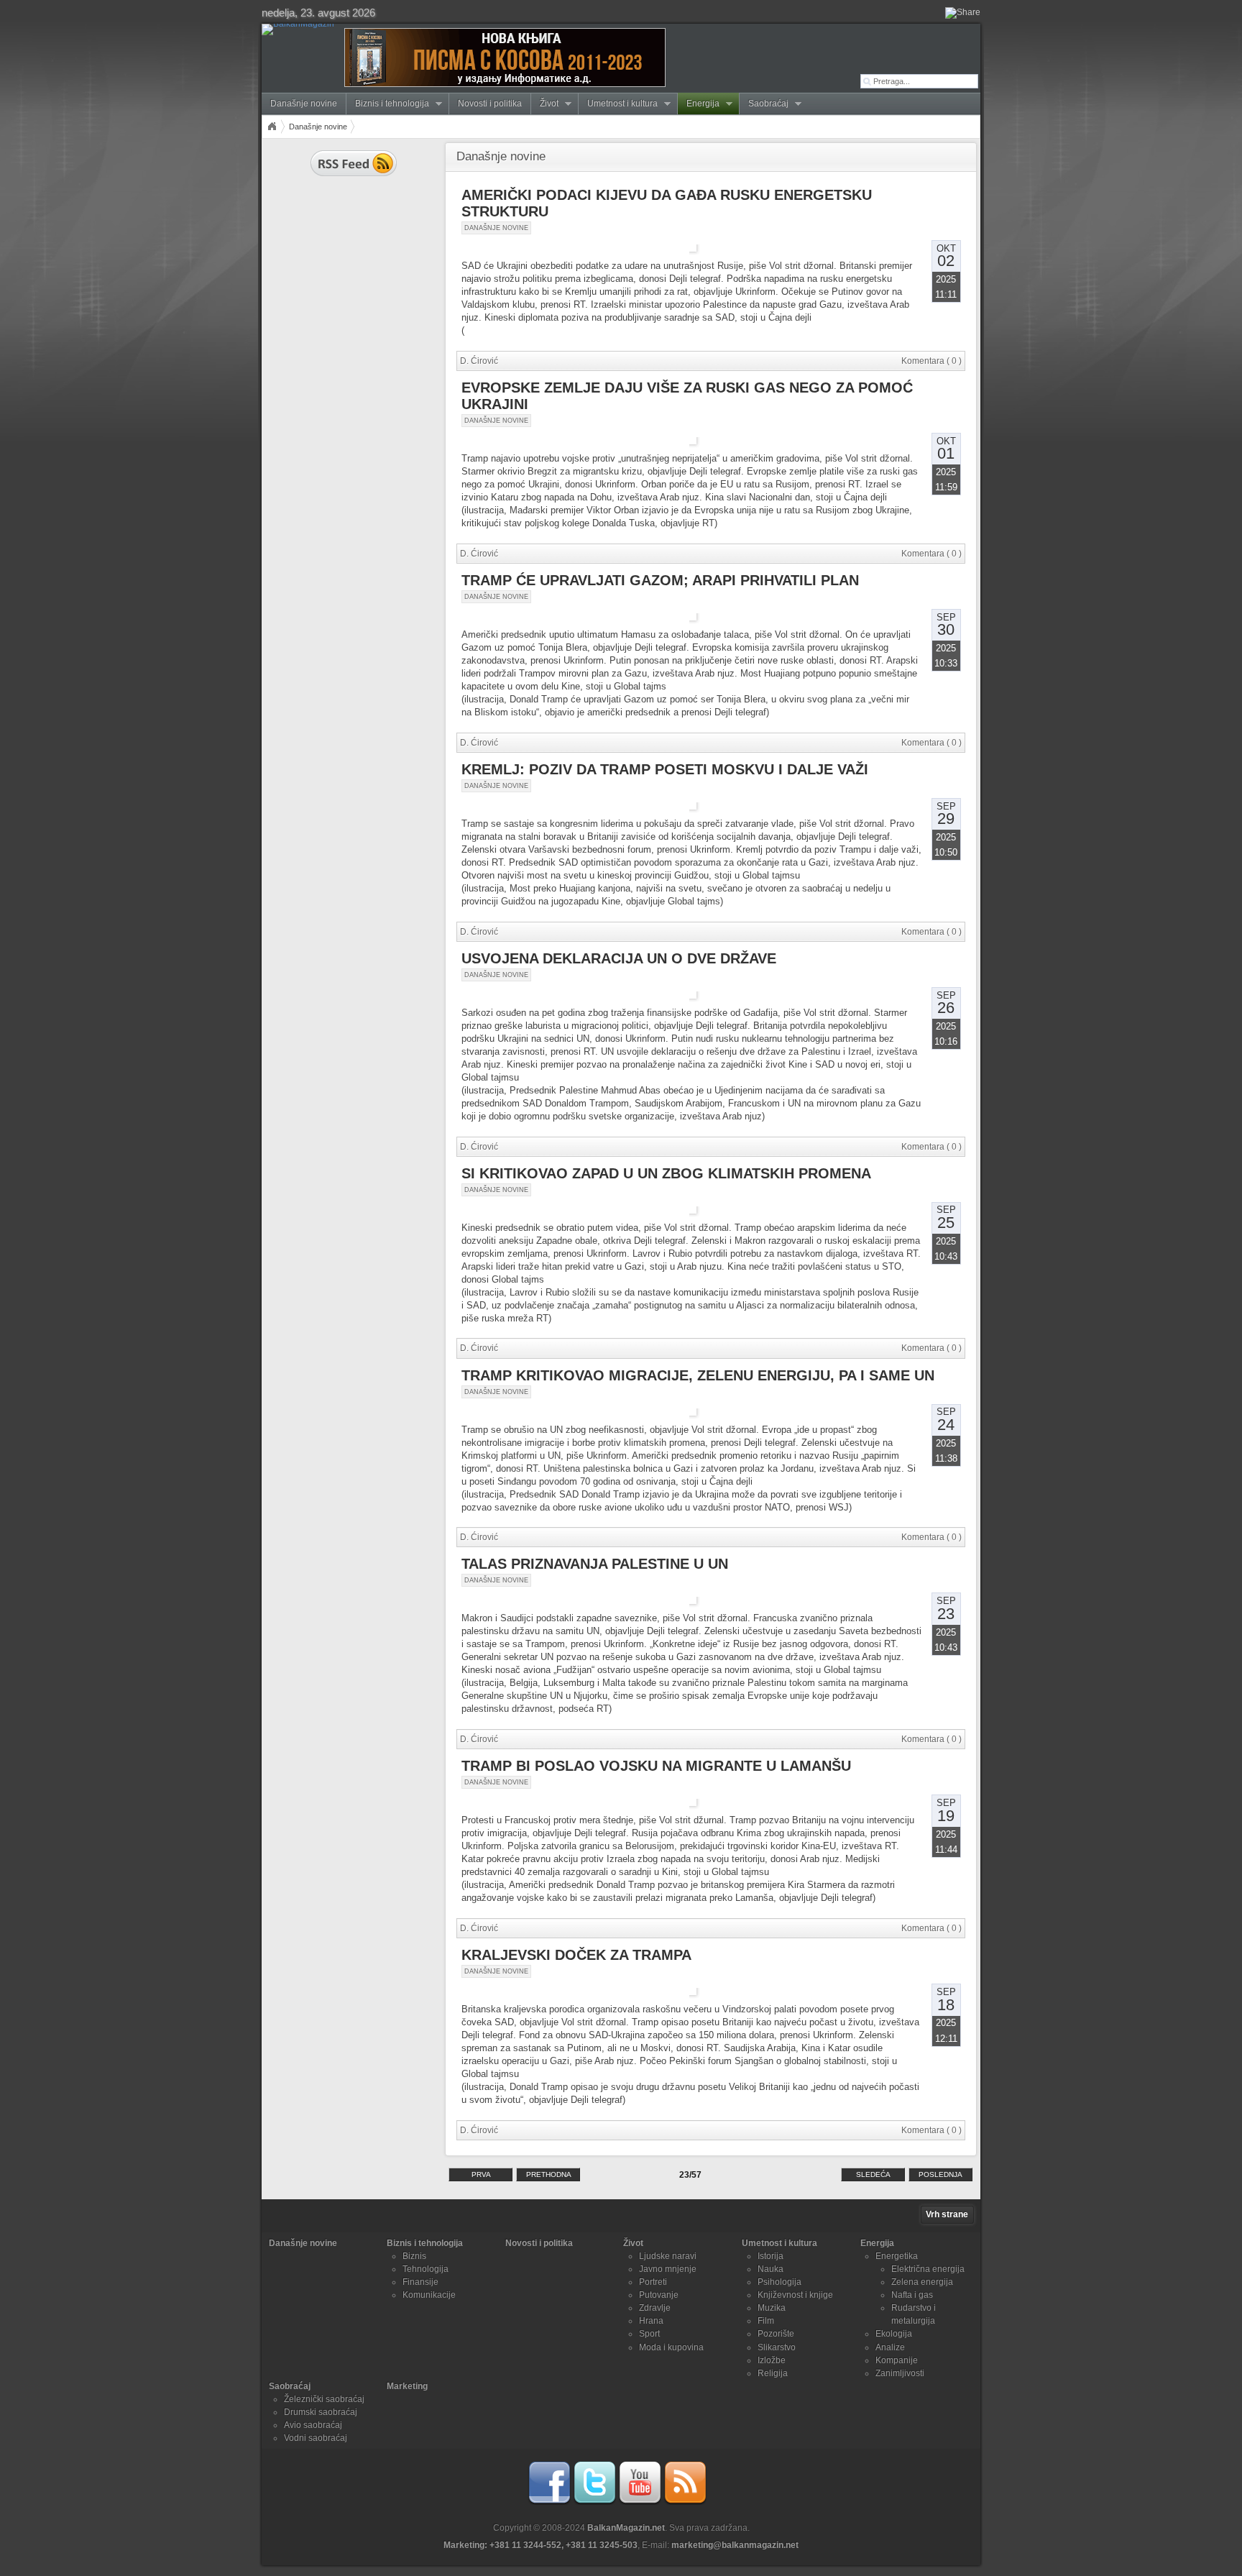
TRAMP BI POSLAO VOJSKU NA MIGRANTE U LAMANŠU (656, 1766)
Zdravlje (655, 2308)
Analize (890, 2347)
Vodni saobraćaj (316, 2438)
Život (545, 104)
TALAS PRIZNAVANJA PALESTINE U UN (595, 1564)
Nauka (770, 2269)
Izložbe (772, 2360)
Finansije (420, 2282)
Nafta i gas (912, 2295)
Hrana (651, 2321)
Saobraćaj (764, 104)
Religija (773, 2373)
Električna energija (928, 2269)
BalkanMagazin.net (626, 2528)
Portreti (653, 2282)
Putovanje (659, 2295)
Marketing (407, 2386)
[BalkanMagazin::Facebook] (549, 2502)
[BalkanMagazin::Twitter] (594, 2502)
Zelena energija (922, 2282)
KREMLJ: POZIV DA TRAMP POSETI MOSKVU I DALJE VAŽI (665, 769)
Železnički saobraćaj (324, 2399)
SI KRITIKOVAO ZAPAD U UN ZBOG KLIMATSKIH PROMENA (666, 1173)
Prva (481, 2174)
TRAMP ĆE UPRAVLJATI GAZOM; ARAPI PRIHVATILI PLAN (660, 580)
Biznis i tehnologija (388, 104)
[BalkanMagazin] (301, 29)
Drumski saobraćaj (321, 2412)
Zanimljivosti (900, 2373)
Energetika (897, 2256)
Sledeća (873, 2174)
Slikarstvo (777, 2347)
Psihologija (779, 2282)
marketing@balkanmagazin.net (735, 2545)
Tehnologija (425, 2269)
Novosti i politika (490, 104)
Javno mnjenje (668, 2269)
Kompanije (897, 2360)
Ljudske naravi (668, 2256)
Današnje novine (304, 104)
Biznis (414, 2256)
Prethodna (549, 2174)
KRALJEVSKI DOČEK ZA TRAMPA (576, 1955)
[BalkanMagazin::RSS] (685, 2502)
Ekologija (894, 2334)
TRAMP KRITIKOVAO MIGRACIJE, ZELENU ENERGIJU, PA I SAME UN (698, 1375)
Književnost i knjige (795, 2295)
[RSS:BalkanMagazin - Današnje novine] (354, 178)
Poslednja (940, 2174)
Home (272, 127)
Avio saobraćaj (313, 2425)
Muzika (772, 2308)
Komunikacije (429, 2295)
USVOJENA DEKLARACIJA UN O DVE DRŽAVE (619, 958)
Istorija (770, 2256)
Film (766, 2321)
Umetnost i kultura (618, 104)
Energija (699, 104)
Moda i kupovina (671, 2347)
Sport (649, 2334)
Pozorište (776, 2334)
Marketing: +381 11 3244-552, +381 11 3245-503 (540, 2545)
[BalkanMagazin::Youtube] (640, 2502)
